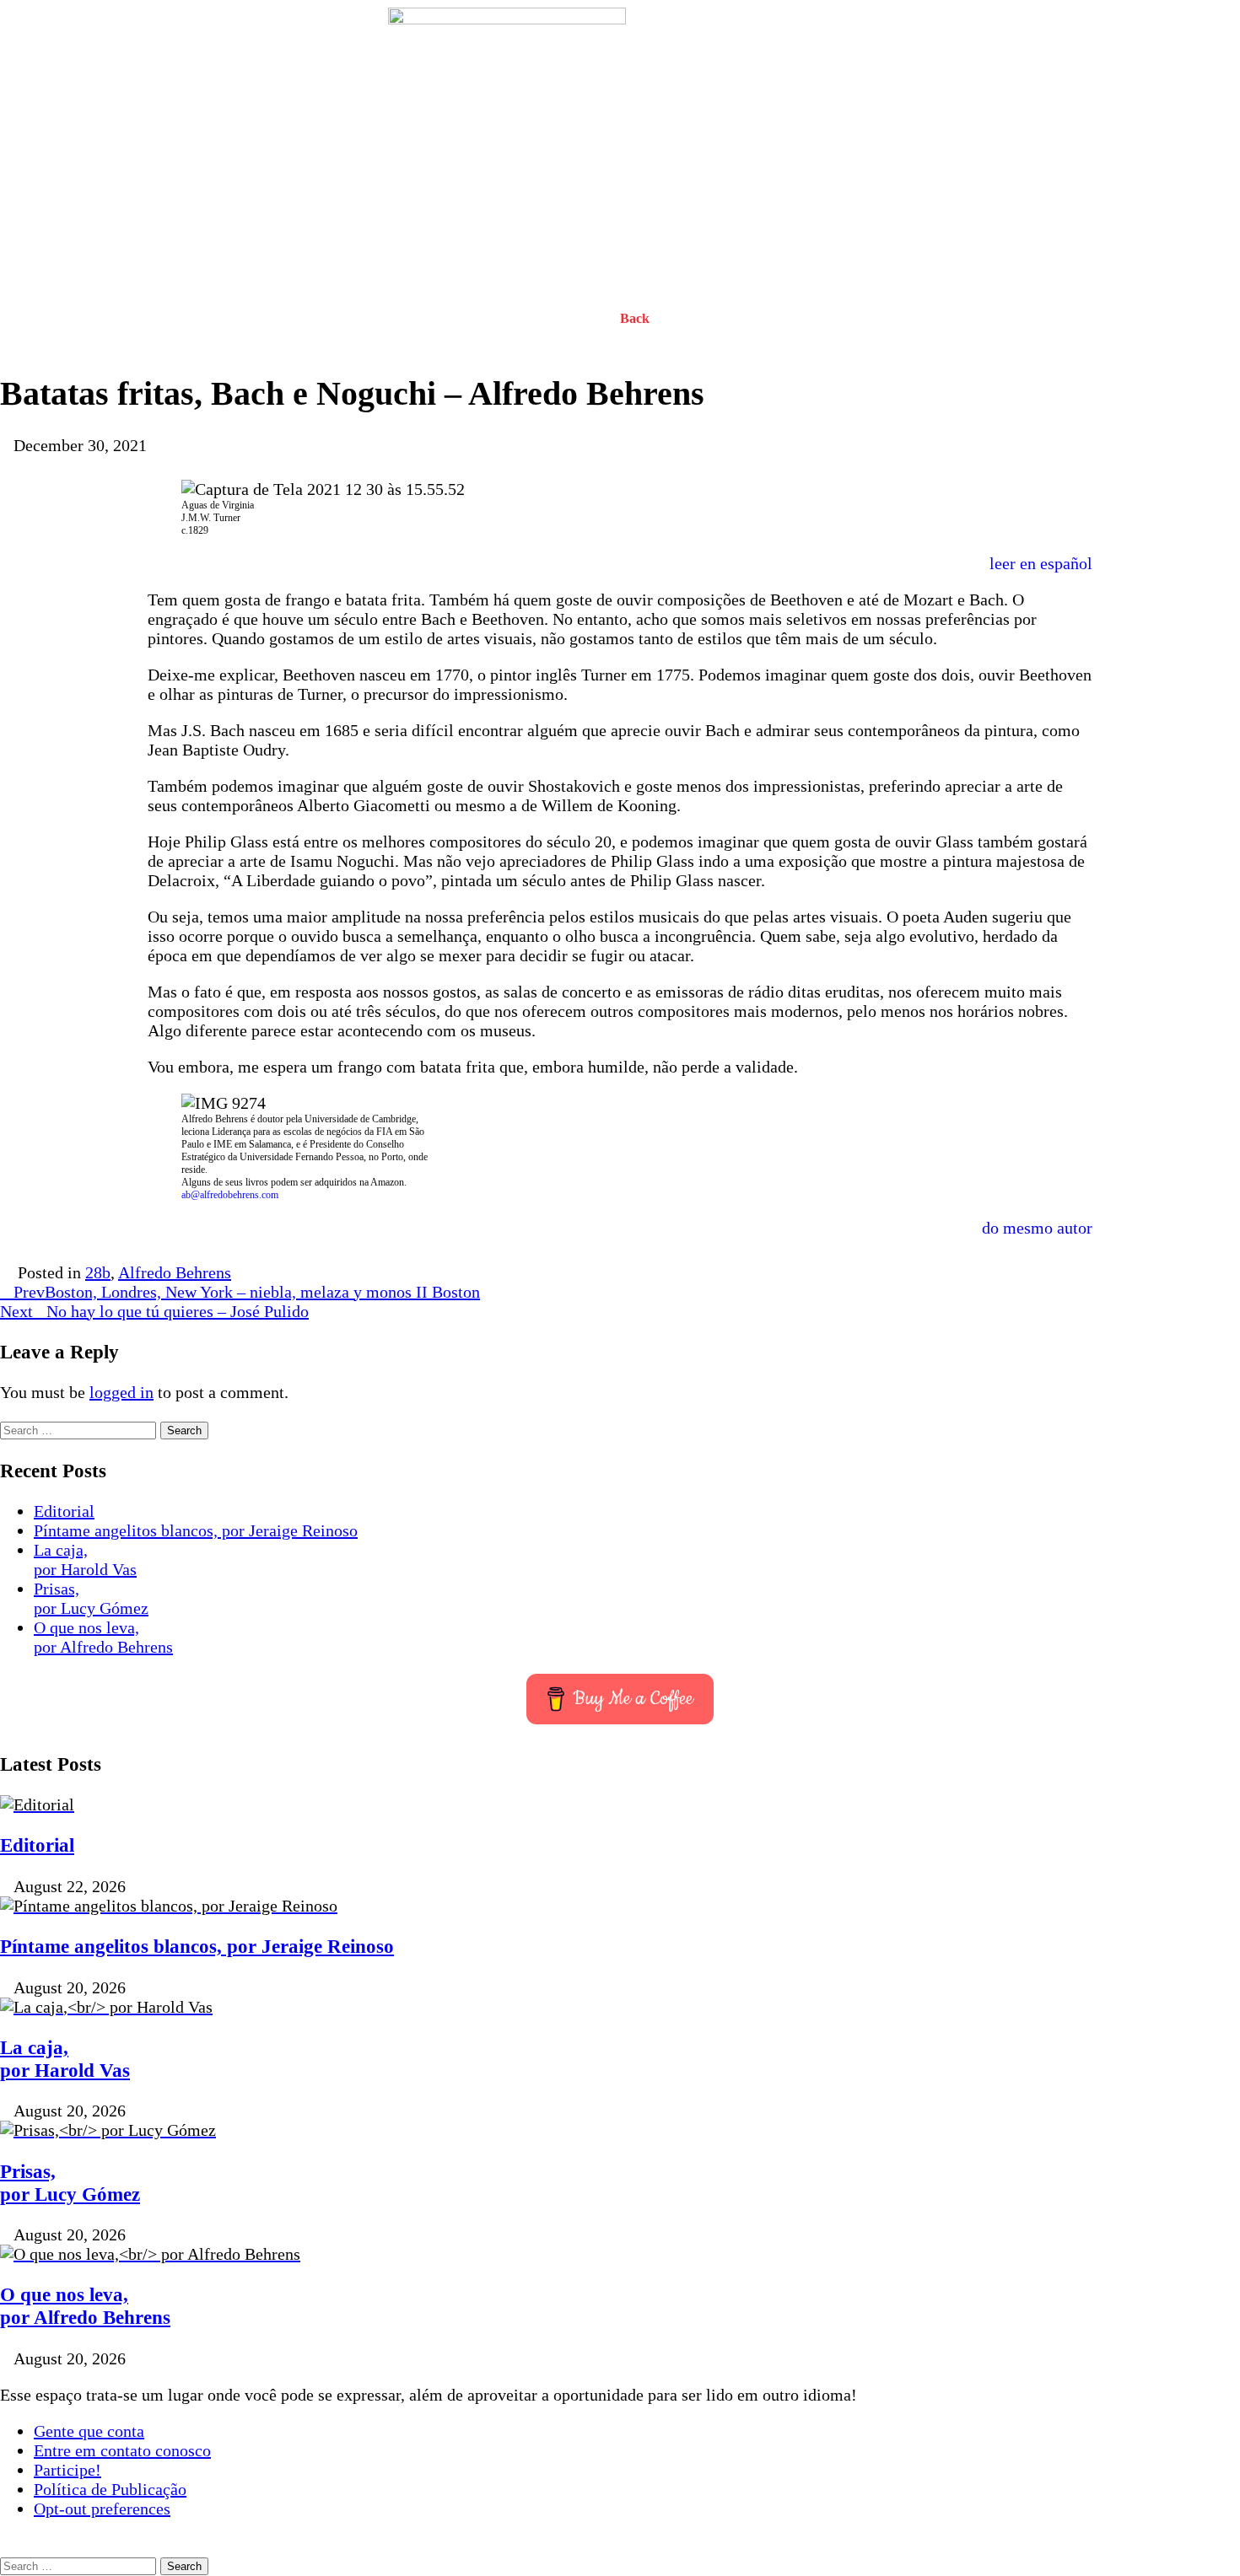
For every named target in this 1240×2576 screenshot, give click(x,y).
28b (98, 1272)
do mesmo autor (1037, 1228)
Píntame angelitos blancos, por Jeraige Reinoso (196, 1530)
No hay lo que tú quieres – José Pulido (154, 1311)
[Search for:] (80, 1428)
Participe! (67, 2470)
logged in (121, 1392)
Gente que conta (89, 2431)
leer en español (1041, 563)
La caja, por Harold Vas (85, 1560)
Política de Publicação (110, 2489)
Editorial (64, 1511)
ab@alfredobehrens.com (230, 1195)
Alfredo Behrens (175, 1272)
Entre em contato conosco (122, 2450)
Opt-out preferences (102, 2509)
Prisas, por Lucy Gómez (91, 1598)
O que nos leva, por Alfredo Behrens (103, 1637)
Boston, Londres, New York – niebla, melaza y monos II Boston (247, 1292)
